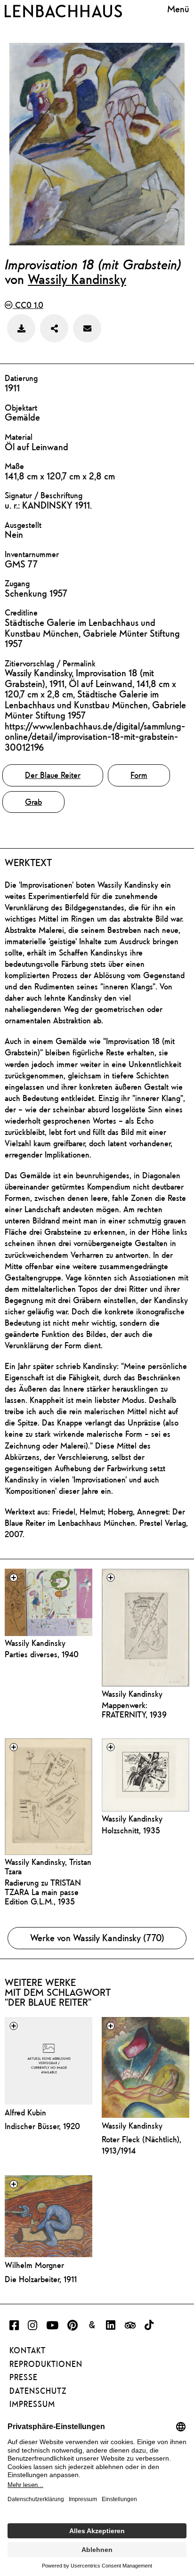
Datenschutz (38, 2391)
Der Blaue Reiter (53, 775)
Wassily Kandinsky (77, 279)
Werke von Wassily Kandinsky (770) (97, 1938)
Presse (24, 2377)
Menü (178, 9)
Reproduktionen (46, 2364)
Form (139, 775)
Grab (33, 802)
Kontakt (28, 2350)
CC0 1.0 (28, 305)
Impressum (32, 2404)
